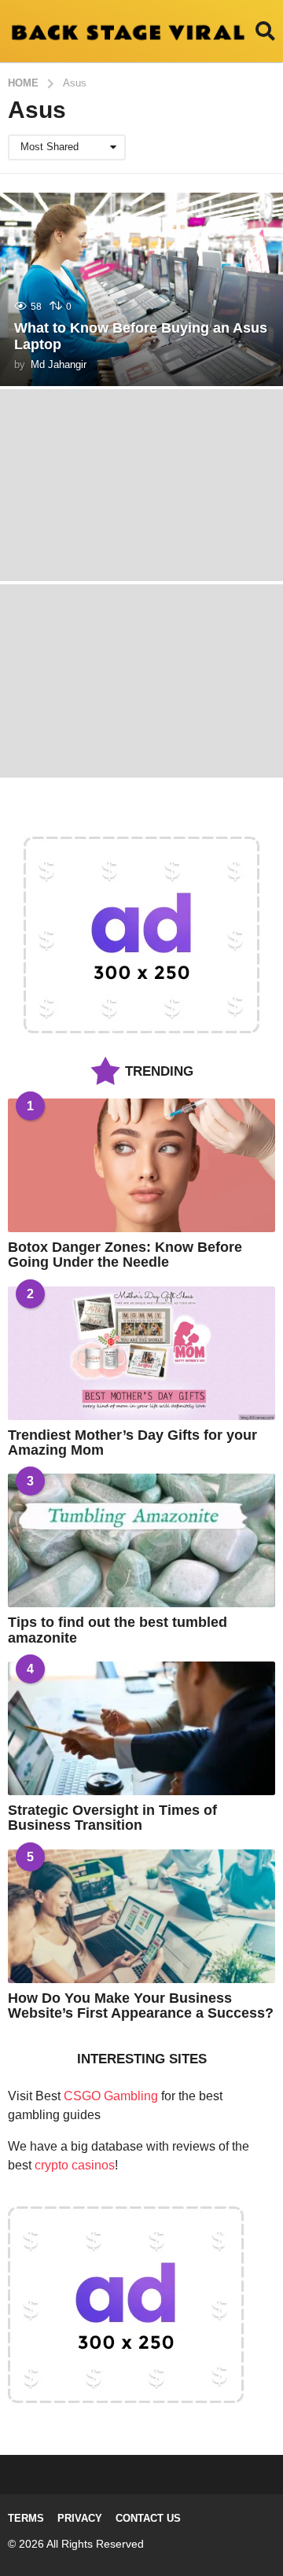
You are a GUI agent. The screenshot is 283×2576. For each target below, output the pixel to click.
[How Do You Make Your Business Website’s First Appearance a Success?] (141, 1916)
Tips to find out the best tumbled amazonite (118, 1630)
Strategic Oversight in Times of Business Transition (112, 1818)
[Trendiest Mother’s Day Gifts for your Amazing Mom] (141, 1353)
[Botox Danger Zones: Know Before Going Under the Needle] (141, 1165)
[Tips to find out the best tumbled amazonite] (141, 1540)
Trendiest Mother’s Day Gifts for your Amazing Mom (132, 1443)
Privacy (80, 2518)
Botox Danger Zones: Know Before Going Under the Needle (125, 1255)
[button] (265, 31)
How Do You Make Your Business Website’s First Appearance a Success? (141, 2006)
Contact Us (148, 2518)
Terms (26, 2518)
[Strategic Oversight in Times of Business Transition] (141, 1728)
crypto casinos (75, 2165)
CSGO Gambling (111, 2096)
